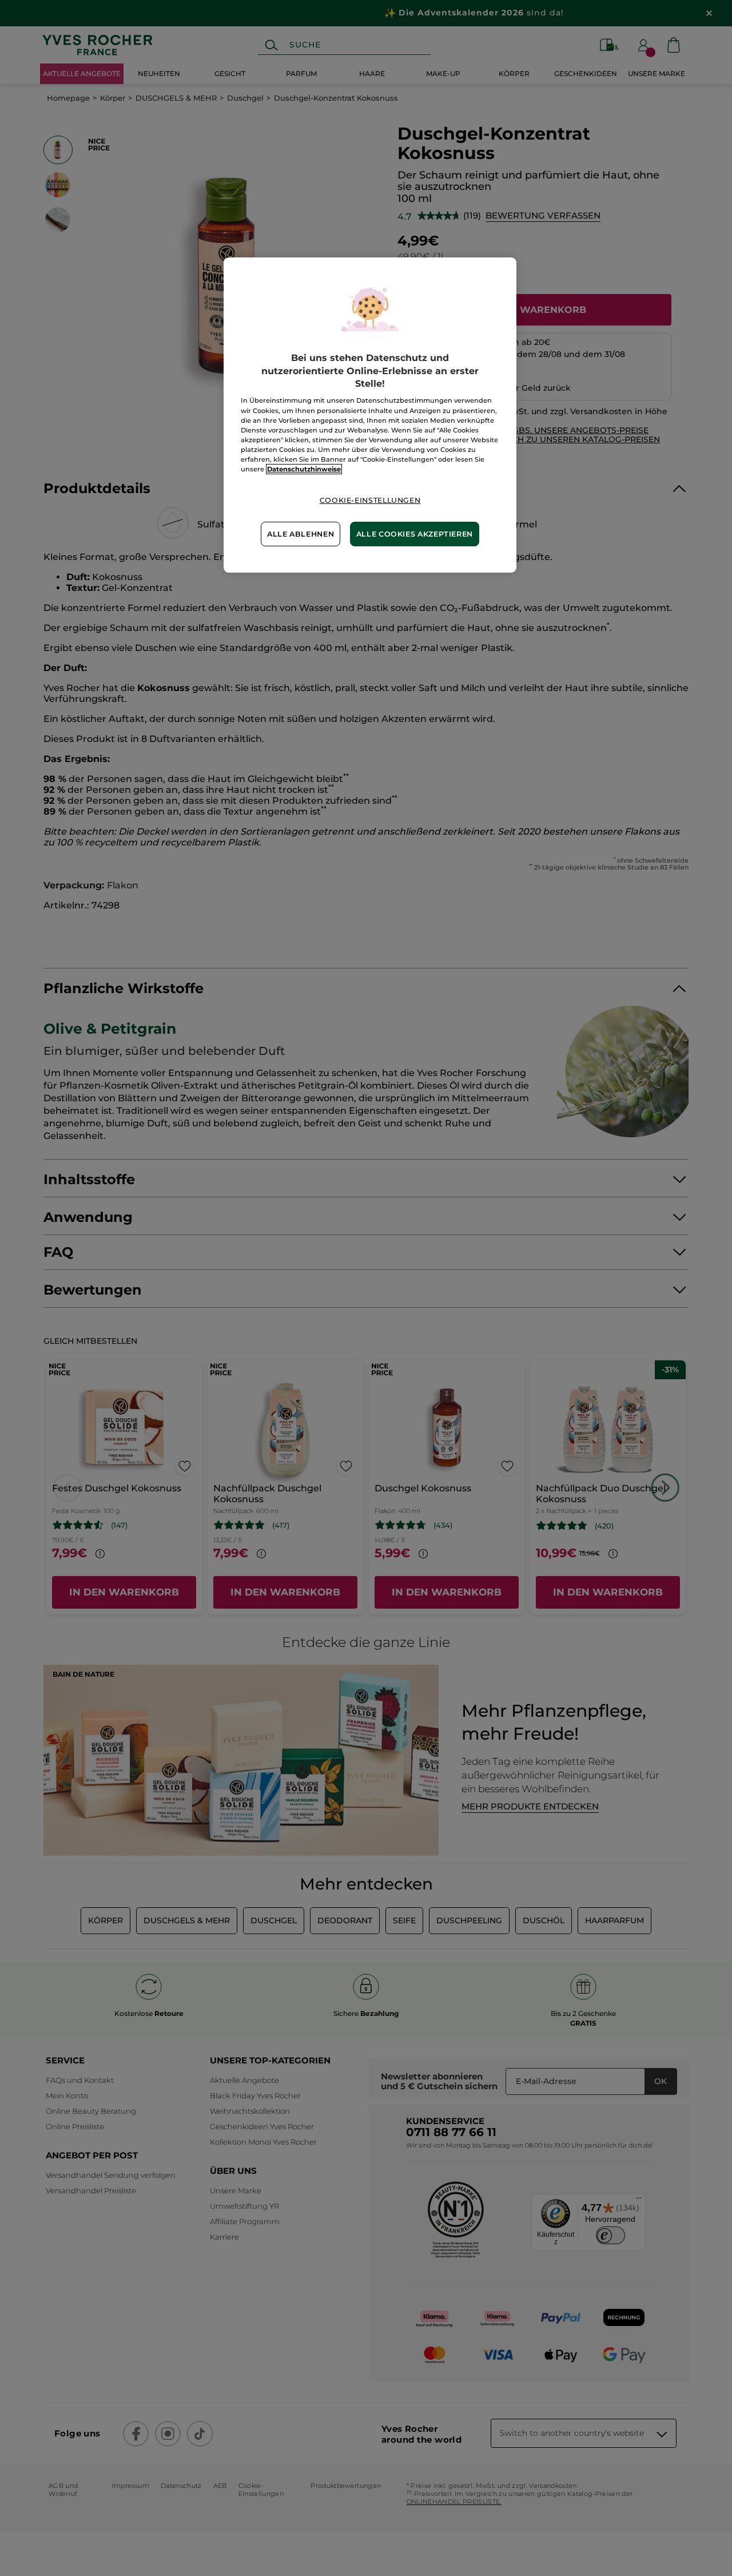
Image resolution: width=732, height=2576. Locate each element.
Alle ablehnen (301, 534)
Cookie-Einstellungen (370, 500)
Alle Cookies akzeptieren (415, 534)
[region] (370, 415)
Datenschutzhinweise (304, 469)
